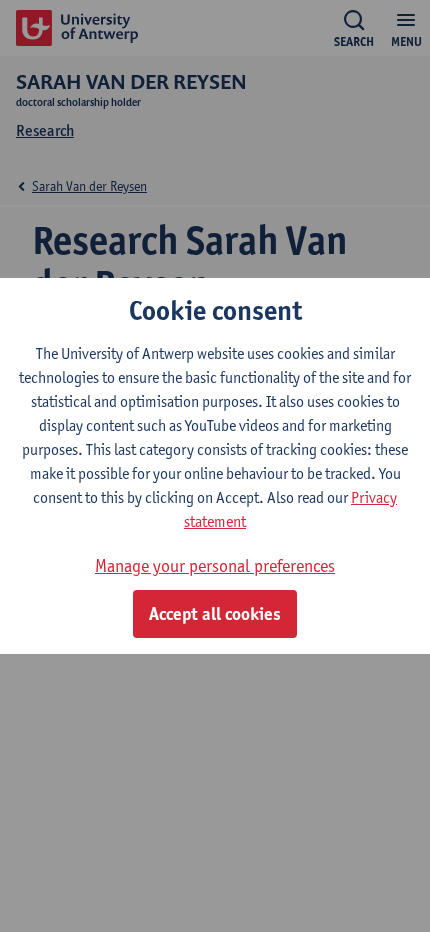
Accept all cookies (215, 614)
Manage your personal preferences (215, 565)
